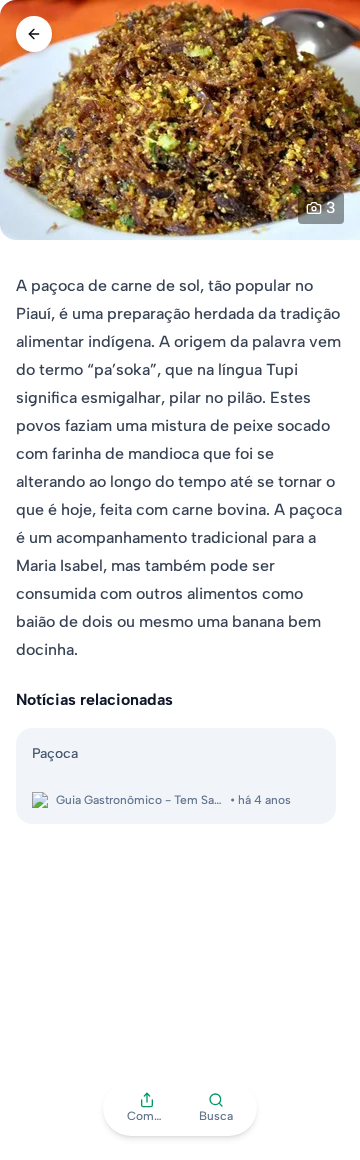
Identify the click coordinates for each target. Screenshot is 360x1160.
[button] (147, 1108)
